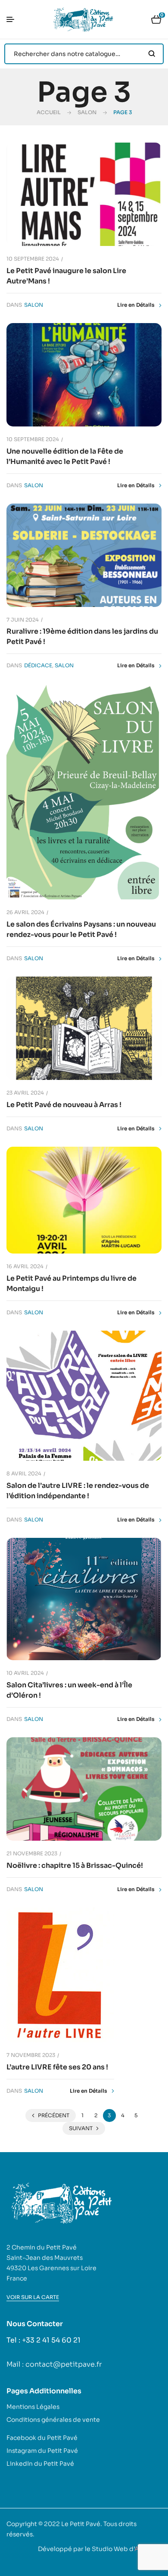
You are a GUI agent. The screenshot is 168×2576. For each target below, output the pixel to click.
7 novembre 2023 (31, 2055)
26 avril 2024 (25, 912)
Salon (87, 112)
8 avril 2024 (24, 1473)
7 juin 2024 (23, 620)
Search (152, 54)
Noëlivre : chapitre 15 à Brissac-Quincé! (75, 1865)
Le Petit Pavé (81, 2524)
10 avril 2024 (25, 1673)
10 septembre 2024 (33, 259)
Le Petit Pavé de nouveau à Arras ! (64, 1105)
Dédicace (38, 665)
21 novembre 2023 (32, 1853)
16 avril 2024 (25, 1266)
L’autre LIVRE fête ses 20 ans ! (57, 2067)
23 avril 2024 (25, 1093)
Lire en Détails (136, 305)
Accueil (49, 112)
